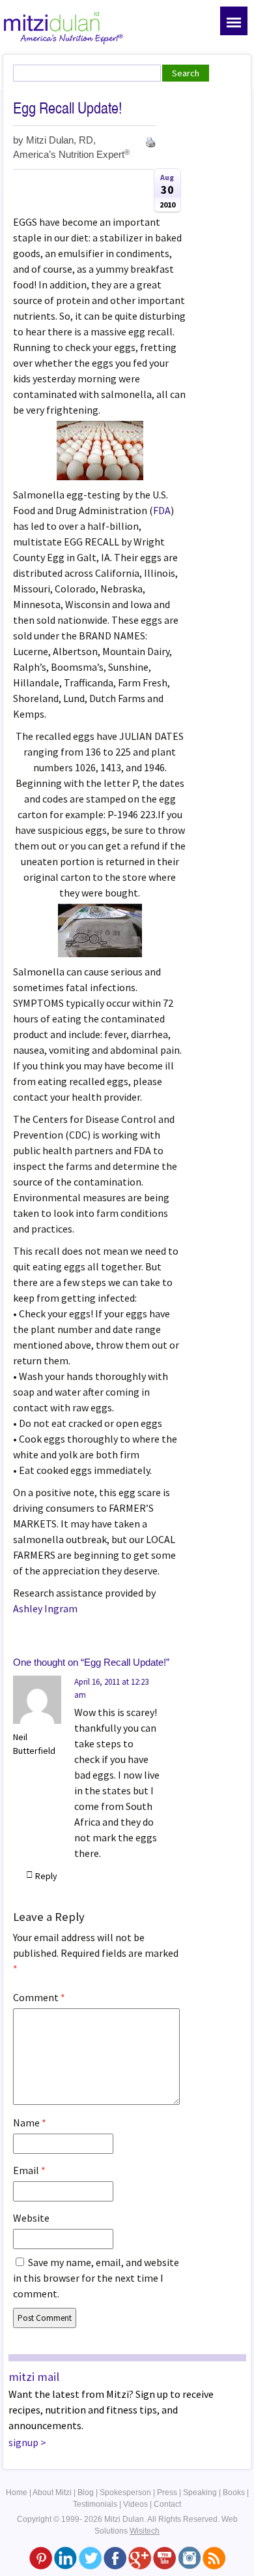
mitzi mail (34, 2377)
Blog (86, 2492)
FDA (162, 510)
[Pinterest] (41, 2557)
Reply (46, 1876)
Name (30, 2123)
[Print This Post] (150, 141)
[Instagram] (189, 2557)
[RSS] (214, 2557)
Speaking (200, 2492)
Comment (39, 1997)
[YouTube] (164, 2557)
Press (167, 2492)
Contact (167, 2504)
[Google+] (140, 2557)
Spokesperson (125, 2492)
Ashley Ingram (45, 1608)
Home (17, 2492)
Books (234, 2492)
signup (23, 2442)
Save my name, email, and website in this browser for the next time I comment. (96, 2278)
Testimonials (95, 2504)
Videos (135, 2504)
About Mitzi (52, 2492)
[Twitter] (90, 2557)
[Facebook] (115, 2557)
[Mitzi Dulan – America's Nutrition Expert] (63, 26)
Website (31, 2218)
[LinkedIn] (65, 2557)
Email (29, 2170)
